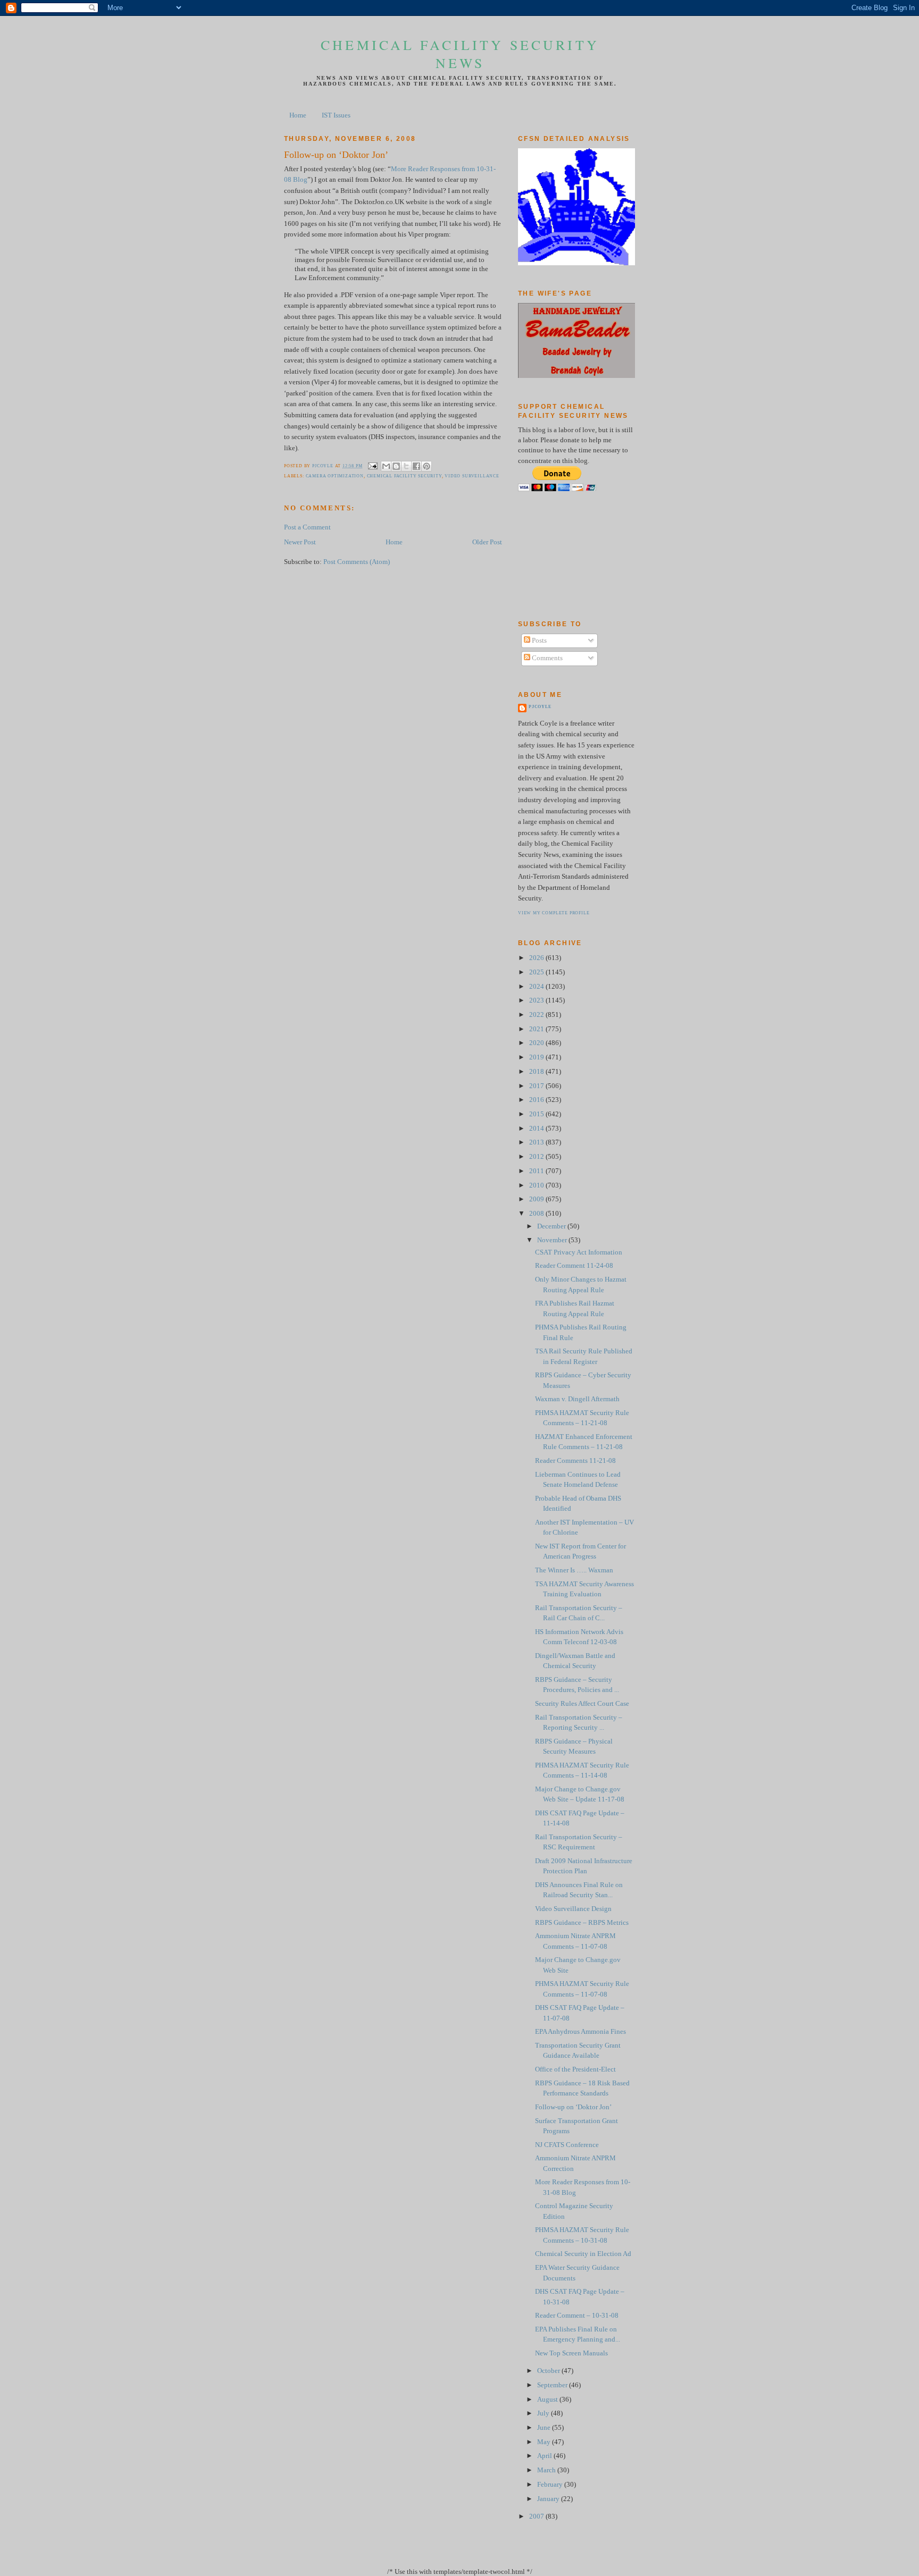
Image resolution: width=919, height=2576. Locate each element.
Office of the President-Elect (575, 2069)
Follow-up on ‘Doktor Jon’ (573, 2107)
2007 (537, 2516)
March (547, 2470)
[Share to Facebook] (416, 466)
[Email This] (386, 466)
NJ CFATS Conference (567, 2145)
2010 (537, 1185)
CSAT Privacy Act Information (579, 1252)
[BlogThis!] (396, 466)
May (545, 2442)
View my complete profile (554, 913)
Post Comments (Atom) (357, 562)
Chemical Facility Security (404, 476)
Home (298, 115)
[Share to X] (406, 466)
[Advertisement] (566, 555)
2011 (537, 1171)
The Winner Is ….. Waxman (574, 1570)
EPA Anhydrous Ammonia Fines (580, 2032)
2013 (537, 1142)
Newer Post (300, 542)
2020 (537, 1043)
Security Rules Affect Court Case (582, 1704)
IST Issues (336, 115)
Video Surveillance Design (573, 1909)
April (545, 2456)
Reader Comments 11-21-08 (575, 1461)
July (544, 2413)
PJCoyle (540, 707)
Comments (546, 658)
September (553, 2385)
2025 (537, 972)
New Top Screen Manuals (571, 2353)
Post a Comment (307, 527)
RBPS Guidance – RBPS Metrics (582, 1923)
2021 (537, 1029)
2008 (537, 1214)
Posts (538, 641)
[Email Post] (373, 466)
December (552, 1226)
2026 (537, 958)
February (551, 2485)
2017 (537, 1086)
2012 (537, 1157)
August (548, 2400)
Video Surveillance (472, 476)
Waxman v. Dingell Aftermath (577, 1399)
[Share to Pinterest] (427, 466)
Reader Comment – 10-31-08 (577, 2316)
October (549, 2371)
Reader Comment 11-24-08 (574, 1266)
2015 (537, 1114)
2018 (537, 1072)
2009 (537, 1199)
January (549, 2499)
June (545, 2428)
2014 (537, 1129)
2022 (537, 1015)
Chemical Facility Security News (460, 54)
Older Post (487, 542)
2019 (537, 1057)
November (553, 1240)
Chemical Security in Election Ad (583, 2254)
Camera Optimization (335, 476)
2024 (537, 987)
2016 (537, 1100)
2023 (537, 1000)
